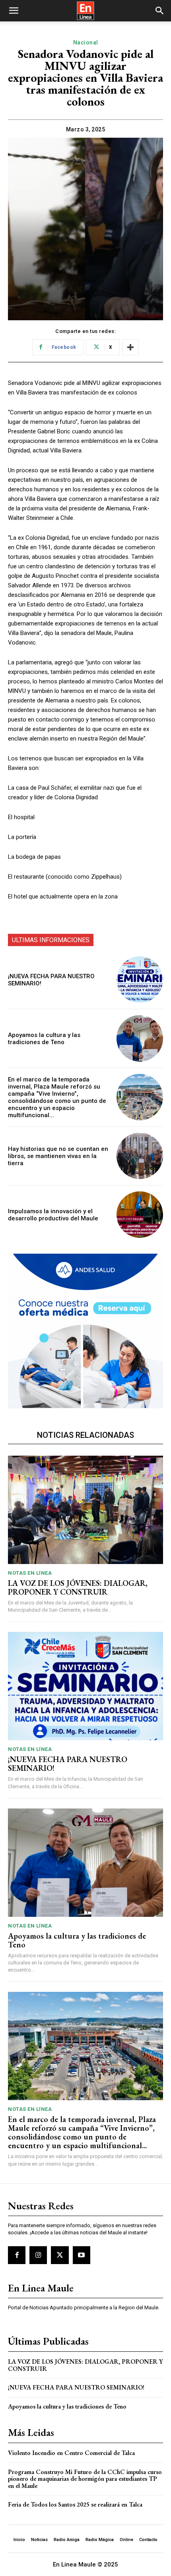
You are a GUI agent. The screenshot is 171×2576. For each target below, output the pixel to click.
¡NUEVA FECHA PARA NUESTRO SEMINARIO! (68, 1764)
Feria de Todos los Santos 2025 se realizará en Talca (75, 2504)
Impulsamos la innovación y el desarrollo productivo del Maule (53, 1215)
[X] (60, 2255)
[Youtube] (82, 2255)
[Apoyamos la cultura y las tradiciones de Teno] (140, 1038)
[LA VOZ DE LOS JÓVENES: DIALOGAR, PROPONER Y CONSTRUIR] (85, 1510)
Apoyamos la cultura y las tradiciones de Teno (44, 1039)
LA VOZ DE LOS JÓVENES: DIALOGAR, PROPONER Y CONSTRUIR (78, 1587)
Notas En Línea (30, 1573)
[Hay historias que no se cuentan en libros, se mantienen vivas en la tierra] (140, 1156)
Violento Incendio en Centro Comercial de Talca (71, 2453)
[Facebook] (17, 2255)
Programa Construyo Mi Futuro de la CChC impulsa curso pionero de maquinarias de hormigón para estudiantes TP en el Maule (85, 2479)
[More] (130, 347)
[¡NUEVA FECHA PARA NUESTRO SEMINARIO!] (140, 980)
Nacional (86, 42)
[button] (14, 11)
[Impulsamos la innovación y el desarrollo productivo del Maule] (140, 1215)
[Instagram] (38, 2255)
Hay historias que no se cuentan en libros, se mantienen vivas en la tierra (58, 1156)
